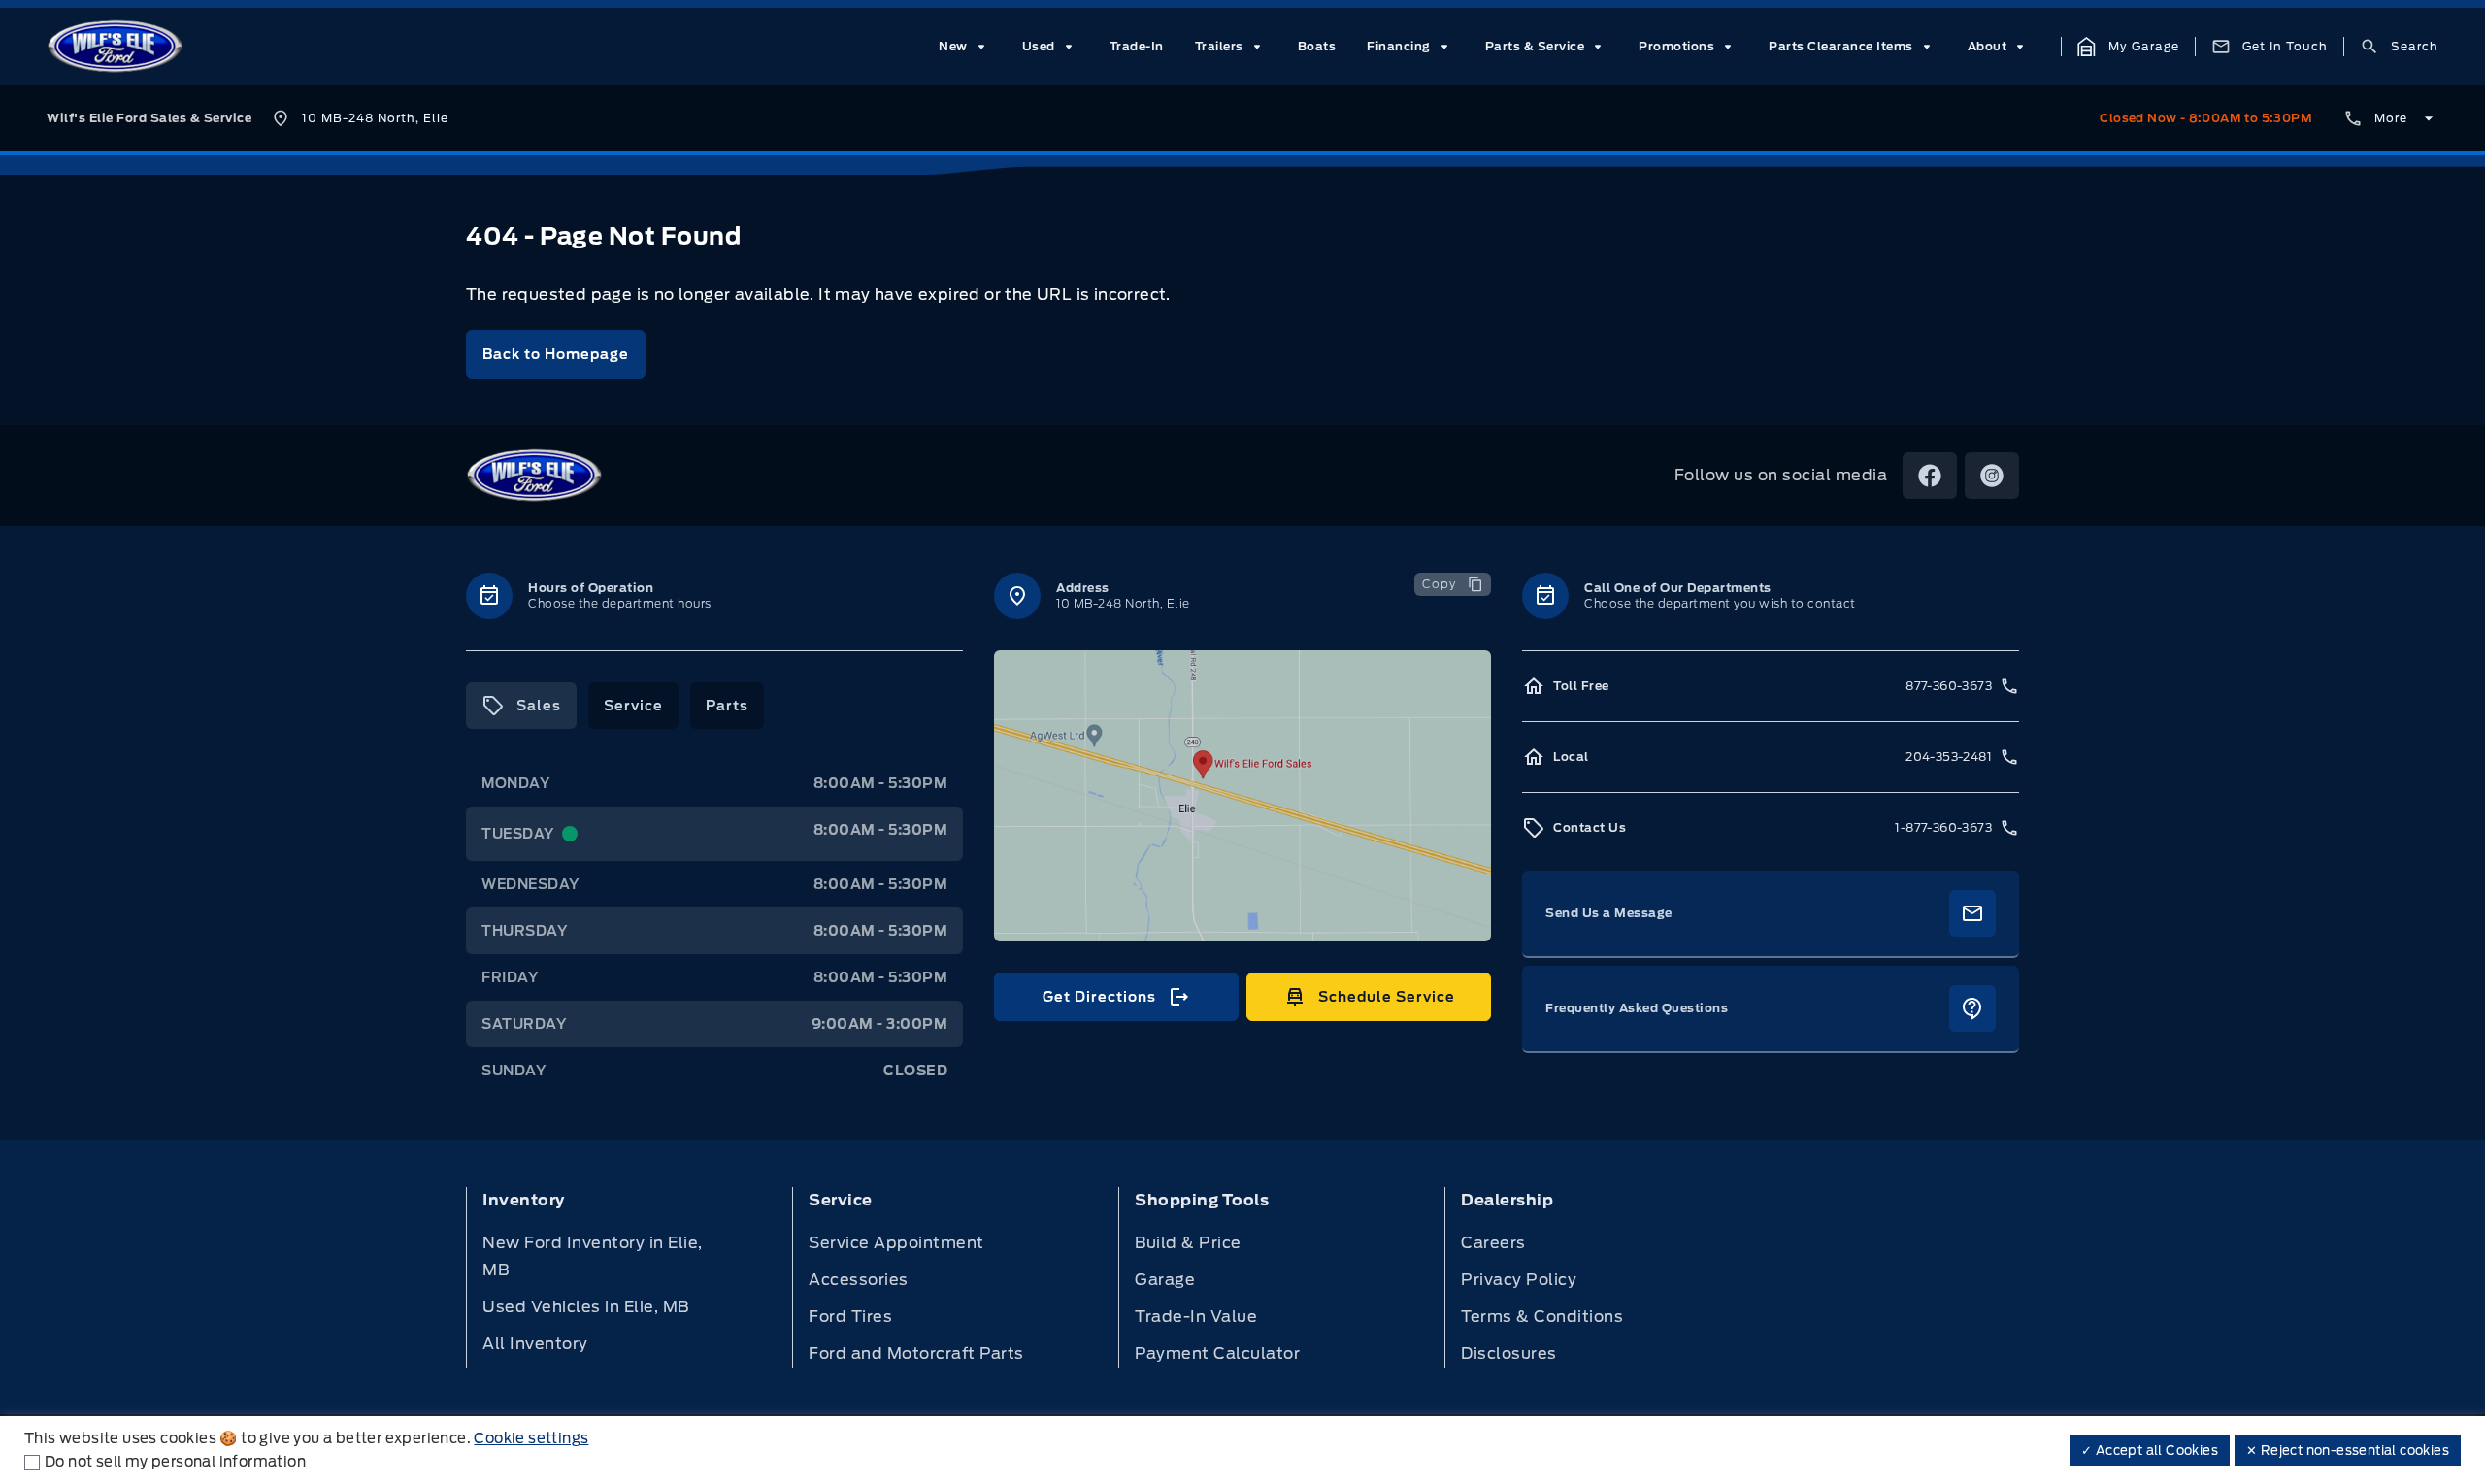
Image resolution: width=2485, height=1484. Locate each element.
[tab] (521, 706)
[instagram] (1992, 476)
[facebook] (1930, 476)
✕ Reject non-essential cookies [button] (2348, 1451)
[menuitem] (965, 47)
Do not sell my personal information (175, 1462)
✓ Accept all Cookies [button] (2150, 1451)
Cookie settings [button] (531, 1438)
